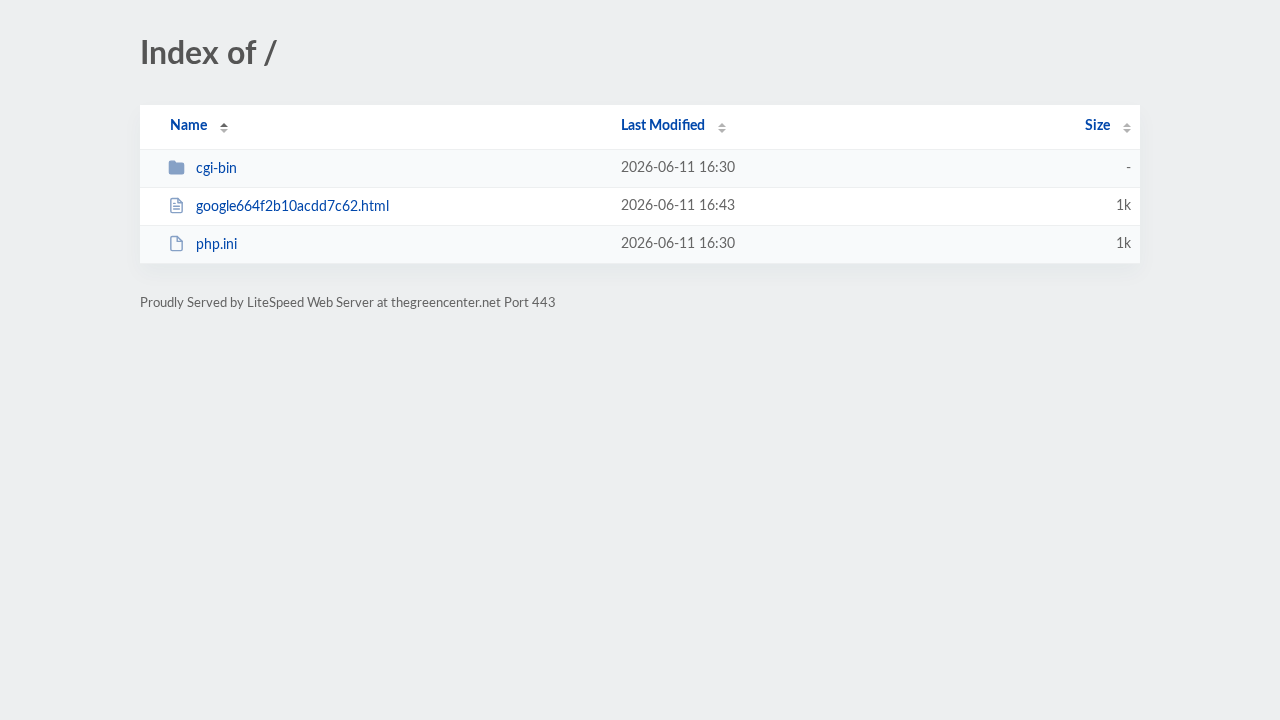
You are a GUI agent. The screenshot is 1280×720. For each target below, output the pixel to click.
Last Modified (663, 126)
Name (188, 126)
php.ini (216, 245)
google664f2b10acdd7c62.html (292, 207)
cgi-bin (216, 169)
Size (1097, 126)
